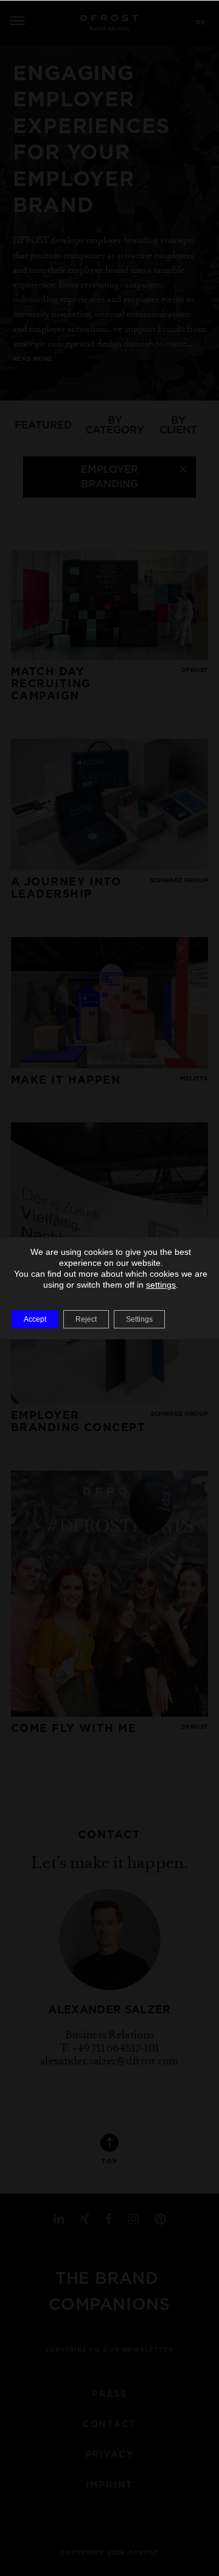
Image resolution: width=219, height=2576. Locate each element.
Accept (35, 1319)
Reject (86, 1319)
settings (161, 1285)
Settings (139, 1319)
